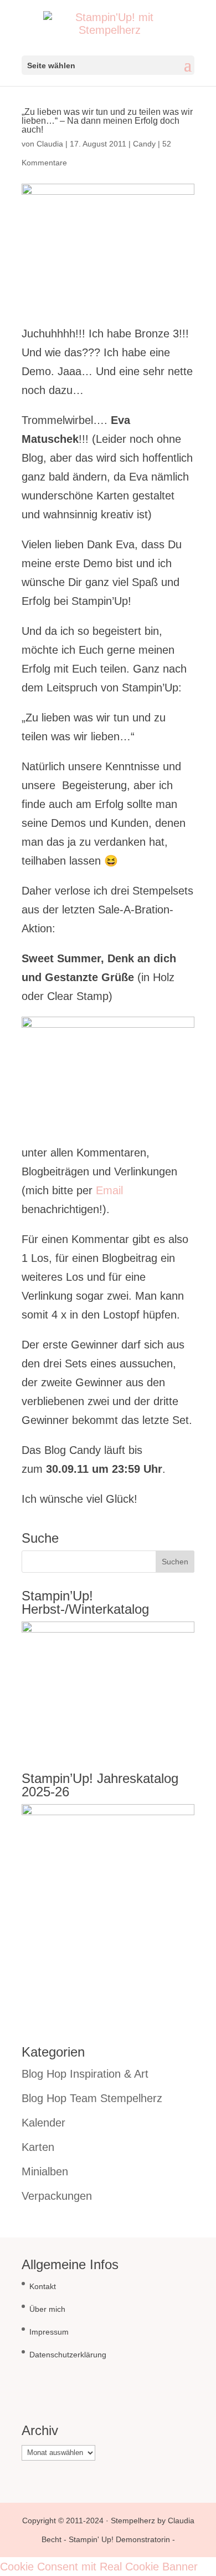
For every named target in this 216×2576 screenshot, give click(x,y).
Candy (144, 144)
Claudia (50, 144)
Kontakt (43, 2286)
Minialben (45, 2171)
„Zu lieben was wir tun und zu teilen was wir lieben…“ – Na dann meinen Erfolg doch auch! (107, 121)
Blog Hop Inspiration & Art (85, 2074)
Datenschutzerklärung (68, 2355)
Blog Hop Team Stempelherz (92, 2098)
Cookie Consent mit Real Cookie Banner (99, 2567)
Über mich (47, 2309)
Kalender (43, 2123)
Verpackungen (57, 2196)
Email (109, 1190)
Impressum (49, 2332)
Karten (38, 2147)
